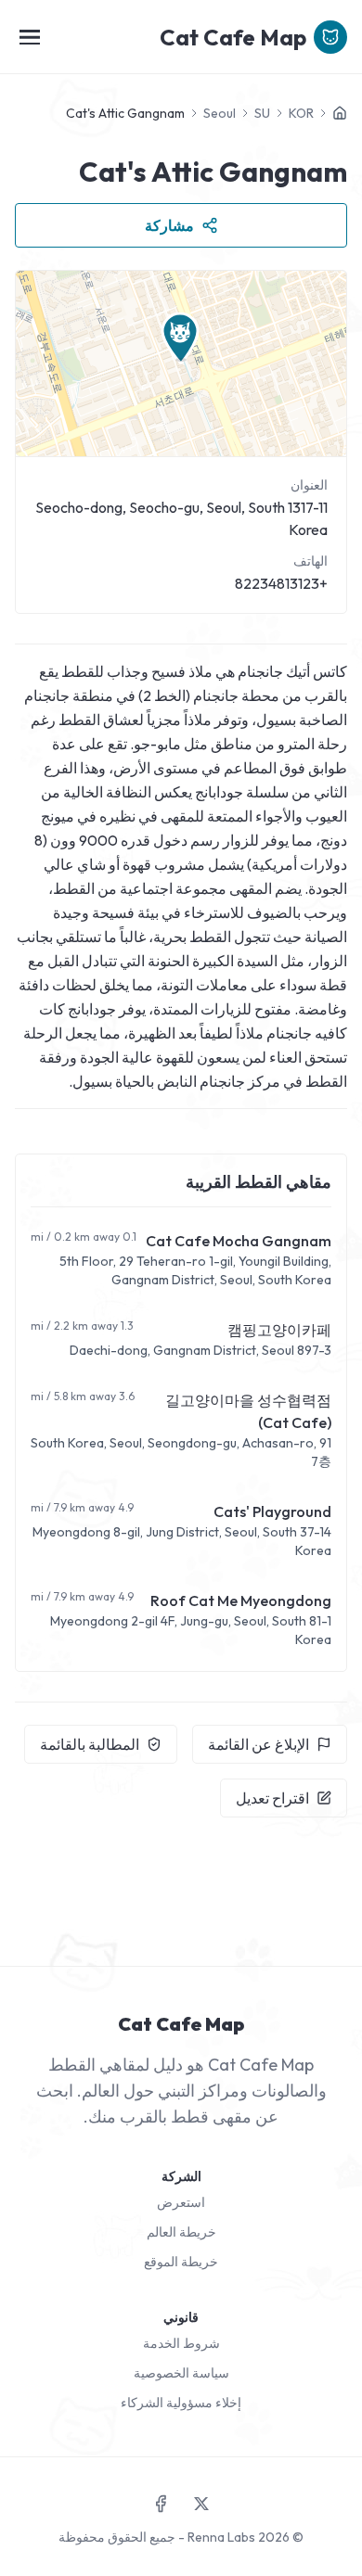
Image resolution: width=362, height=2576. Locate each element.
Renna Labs (221, 2537)
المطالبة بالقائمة (90, 1744)
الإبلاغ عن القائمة (259, 1744)
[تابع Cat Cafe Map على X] (201, 2504)
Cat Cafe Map (233, 37)
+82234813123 (281, 583)
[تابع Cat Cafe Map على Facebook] (161, 2504)
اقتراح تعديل (272, 1798)
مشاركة (169, 225)
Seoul (220, 113)
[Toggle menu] (30, 37)
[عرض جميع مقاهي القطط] (340, 113)
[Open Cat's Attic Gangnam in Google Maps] (181, 363)
